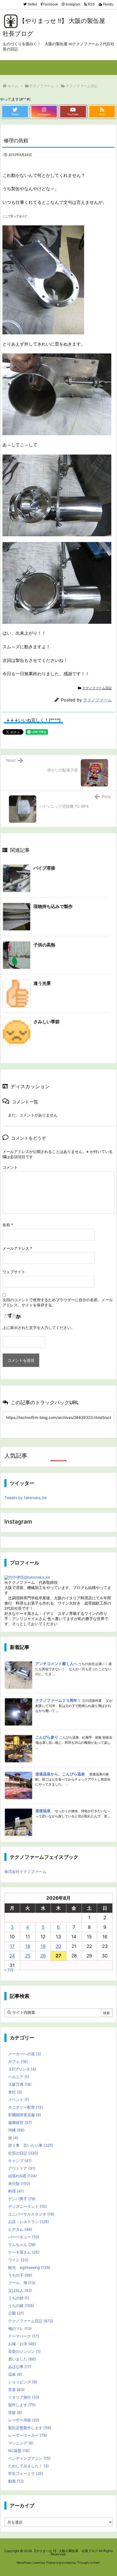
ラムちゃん (22, 2244)
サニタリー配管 (26, 2107)
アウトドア (22, 2168)
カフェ (18, 2061)
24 (12, 1956)
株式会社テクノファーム (25, 1871)
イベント (19, 2100)
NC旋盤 (19, 2451)
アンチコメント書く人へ (56, 1664)
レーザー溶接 (24, 2420)
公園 (16, 2313)
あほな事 (20, 2367)
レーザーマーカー (28, 2435)
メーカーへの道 (25, 2054)
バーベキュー (24, 2237)
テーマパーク (24, 2336)
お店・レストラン (29, 2222)
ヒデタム (20, 2229)
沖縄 (16, 2130)
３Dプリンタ (22, 2069)
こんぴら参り (47, 1737)
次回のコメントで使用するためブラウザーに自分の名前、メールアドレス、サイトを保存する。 (58, 1302)
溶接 (15, 2412)
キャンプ (20, 2161)
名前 (8, 1225)
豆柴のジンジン (24, 2351)
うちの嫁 (21, 2306)
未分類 (19, 2183)
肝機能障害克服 (25, 2115)
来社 (15, 2092)
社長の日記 (23, 2153)
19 (43, 1946)
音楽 (16, 2389)
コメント (10, 1167)
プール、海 (22, 2283)
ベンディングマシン (29, 2458)
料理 (16, 2191)
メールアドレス (17, 1248)
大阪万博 (20, 2084)
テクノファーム (42, 86)
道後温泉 (43, 1811)
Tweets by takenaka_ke (25, 1498)
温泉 (15, 2374)
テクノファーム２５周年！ (58, 1700)
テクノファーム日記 (82, 86)
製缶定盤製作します (30, 2428)
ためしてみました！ (28, 2466)
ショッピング (23, 2382)
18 (28, 1946)
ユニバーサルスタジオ (31, 2214)
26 (43, 1956)
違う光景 (42, 983)
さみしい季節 (47, 1022)
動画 (16, 2481)
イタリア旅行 (24, 2397)
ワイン (18, 2260)
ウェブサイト (14, 1272)
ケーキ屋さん (24, 2252)
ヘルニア (19, 2077)
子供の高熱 (44, 945)
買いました (22, 2359)
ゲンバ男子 (22, 2199)
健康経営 (20, 2122)
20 (58, 1946)
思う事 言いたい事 (31, 2145)
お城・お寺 (22, 2344)
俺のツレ (20, 2328)
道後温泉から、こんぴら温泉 (60, 1774)
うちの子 (20, 2275)
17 (12, 1946)
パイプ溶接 (44, 868)
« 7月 (9, 1970)
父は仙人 (20, 2290)
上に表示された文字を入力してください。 (39, 1328)
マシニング (21, 2443)
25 (28, 1956)
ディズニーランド (27, 2206)
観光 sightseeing (29, 2267)
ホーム (13, 86)
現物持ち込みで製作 (53, 906)
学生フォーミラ (26, 2473)
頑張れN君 (22, 2176)
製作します (22, 2405)
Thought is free (88, 2563)
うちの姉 (19, 2298)
